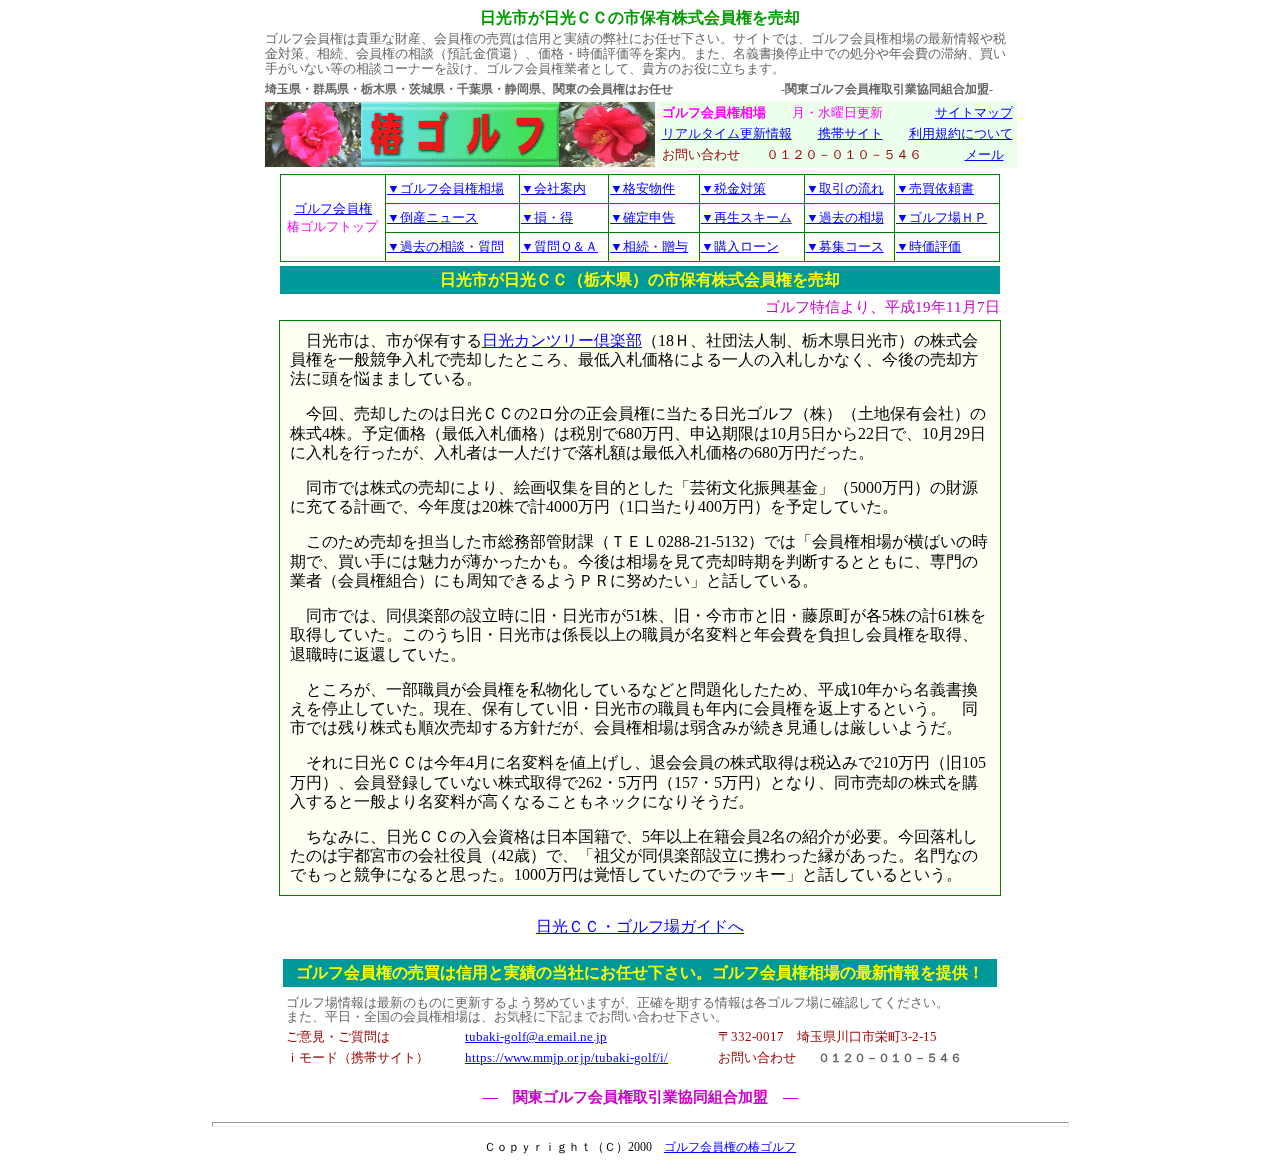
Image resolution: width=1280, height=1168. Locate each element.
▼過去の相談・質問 (445, 246)
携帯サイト (850, 134)
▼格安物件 (642, 188)
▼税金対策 (733, 188)
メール (984, 155)
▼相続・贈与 (649, 246)
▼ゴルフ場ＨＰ (941, 217)
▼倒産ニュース (432, 217)
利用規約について (961, 134)
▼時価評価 (928, 246)
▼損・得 (547, 217)
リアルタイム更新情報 (727, 134)
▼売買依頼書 (935, 188)
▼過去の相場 (845, 217)
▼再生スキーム (746, 217)
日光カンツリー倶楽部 (562, 340)
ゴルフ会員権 (333, 208)
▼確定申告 (642, 217)
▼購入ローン (740, 246)
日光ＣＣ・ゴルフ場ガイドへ (640, 926)
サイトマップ (974, 113)
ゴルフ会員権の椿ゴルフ (730, 1147)
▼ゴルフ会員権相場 (445, 188)
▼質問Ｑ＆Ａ (559, 246)
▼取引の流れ (845, 188)
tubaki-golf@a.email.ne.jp (536, 1037)
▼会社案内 (553, 188)
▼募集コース (845, 246)
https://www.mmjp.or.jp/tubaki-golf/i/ (566, 1058)
